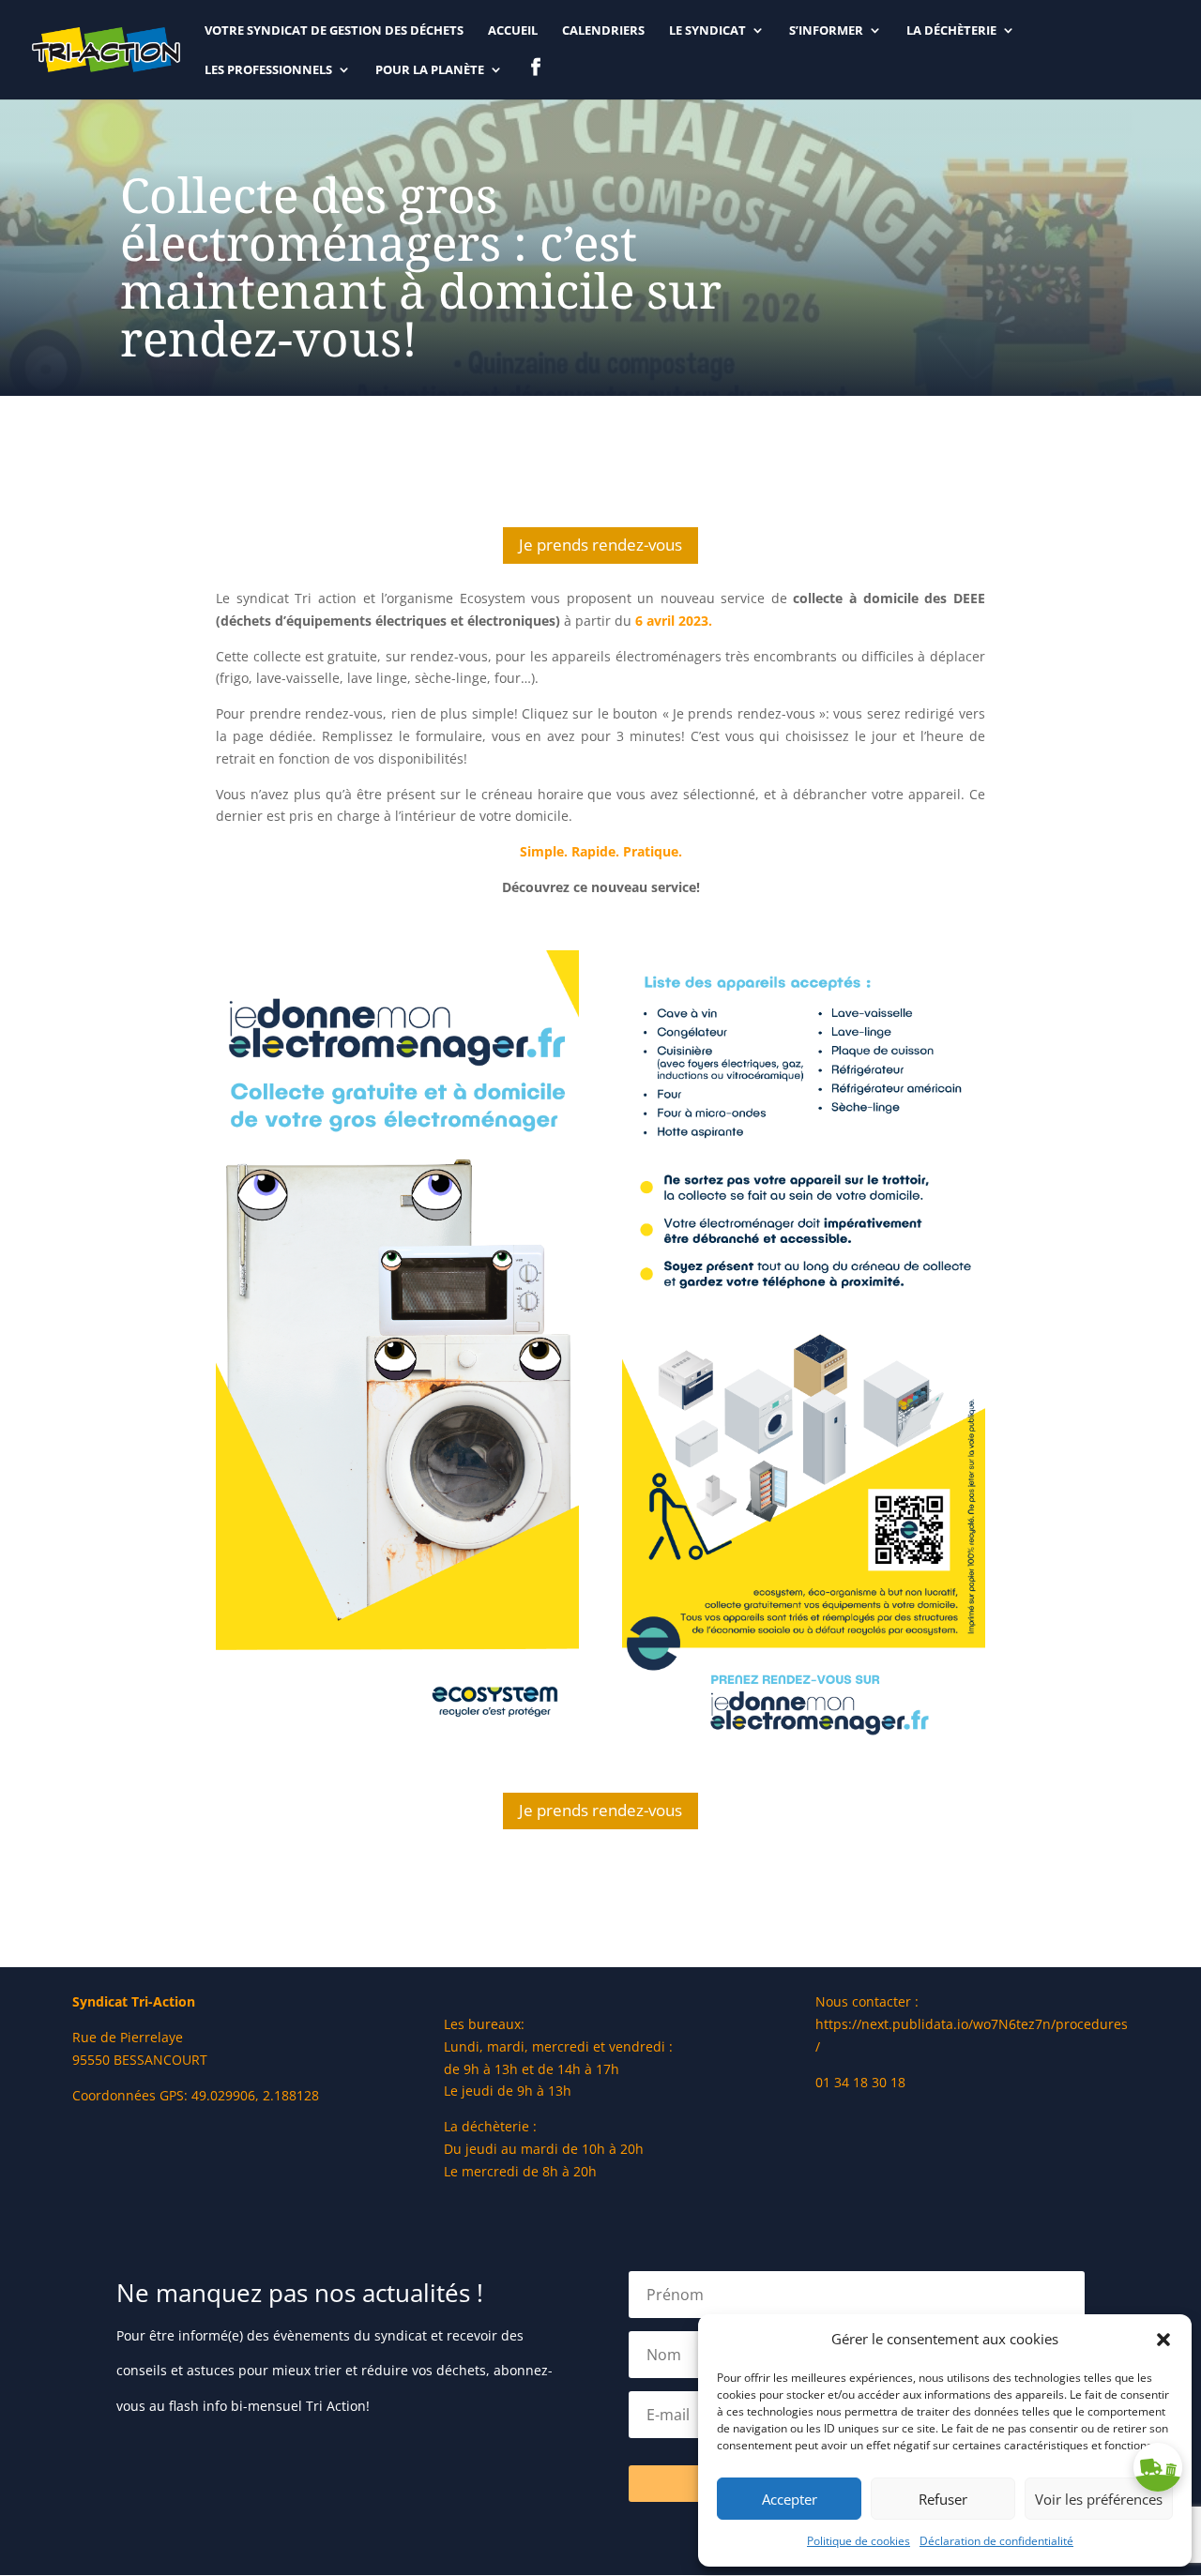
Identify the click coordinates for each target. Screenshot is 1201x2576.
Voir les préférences (1099, 2499)
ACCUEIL (513, 31)
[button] (1163, 2340)
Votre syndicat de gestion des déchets (334, 31)
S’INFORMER (826, 31)
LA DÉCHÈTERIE (951, 31)
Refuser (943, 2499)
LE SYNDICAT (707, 31)
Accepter (790, 2499)
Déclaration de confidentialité (996, 2541)
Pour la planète (430, 70)
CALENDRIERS (603, 31)
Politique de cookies (859, 2541)
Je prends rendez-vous (600, 545)
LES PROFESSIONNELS (268, 70)
